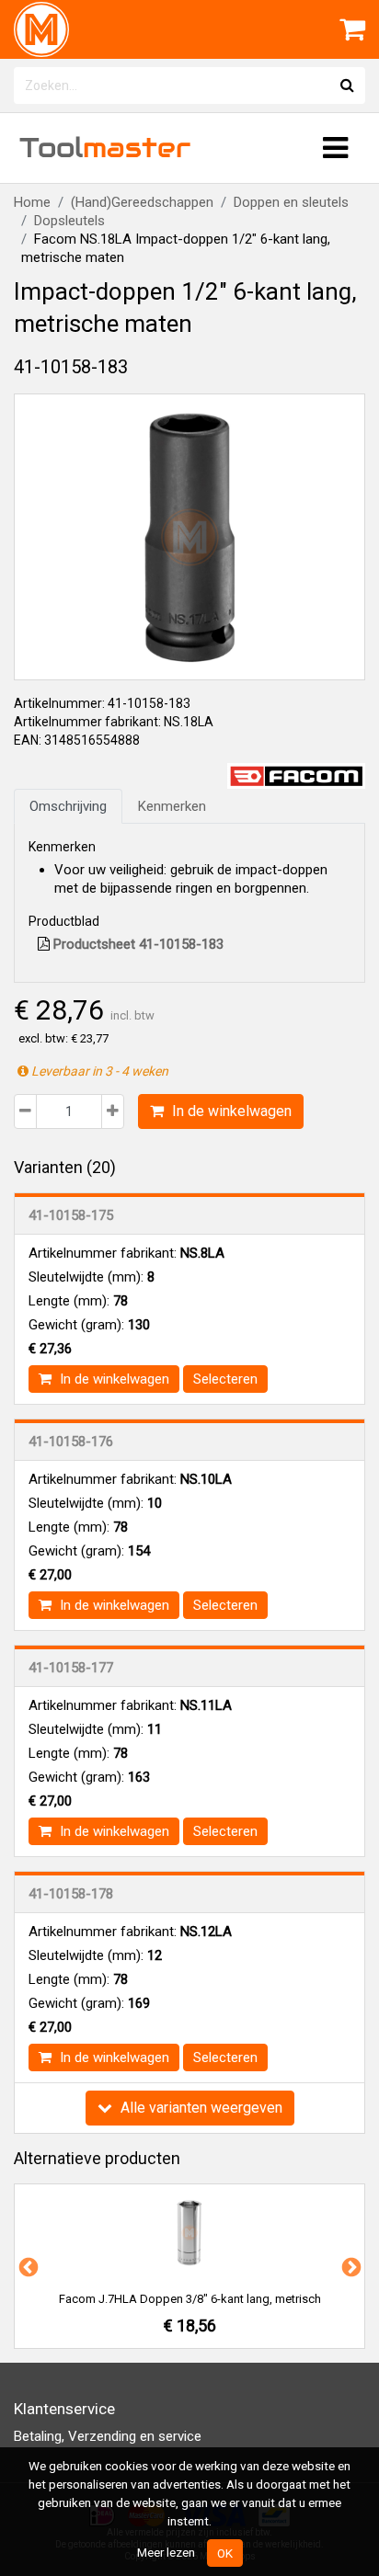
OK (225, 2553)
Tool (105, 148)
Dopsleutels (69, 221)
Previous (27, 2266)
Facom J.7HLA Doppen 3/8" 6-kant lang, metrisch (190, 2299)
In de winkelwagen (230, 1111)
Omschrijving (68, 806)
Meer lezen (166, 2552)
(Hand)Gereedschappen (142, 202)
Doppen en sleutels (291, 202)
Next (350, 2266)
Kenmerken (172, 806)
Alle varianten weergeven (200, 2108)
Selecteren (225, 1379)
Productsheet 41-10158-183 (137, 944)
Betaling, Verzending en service (108, 2436)
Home (32, 202)
